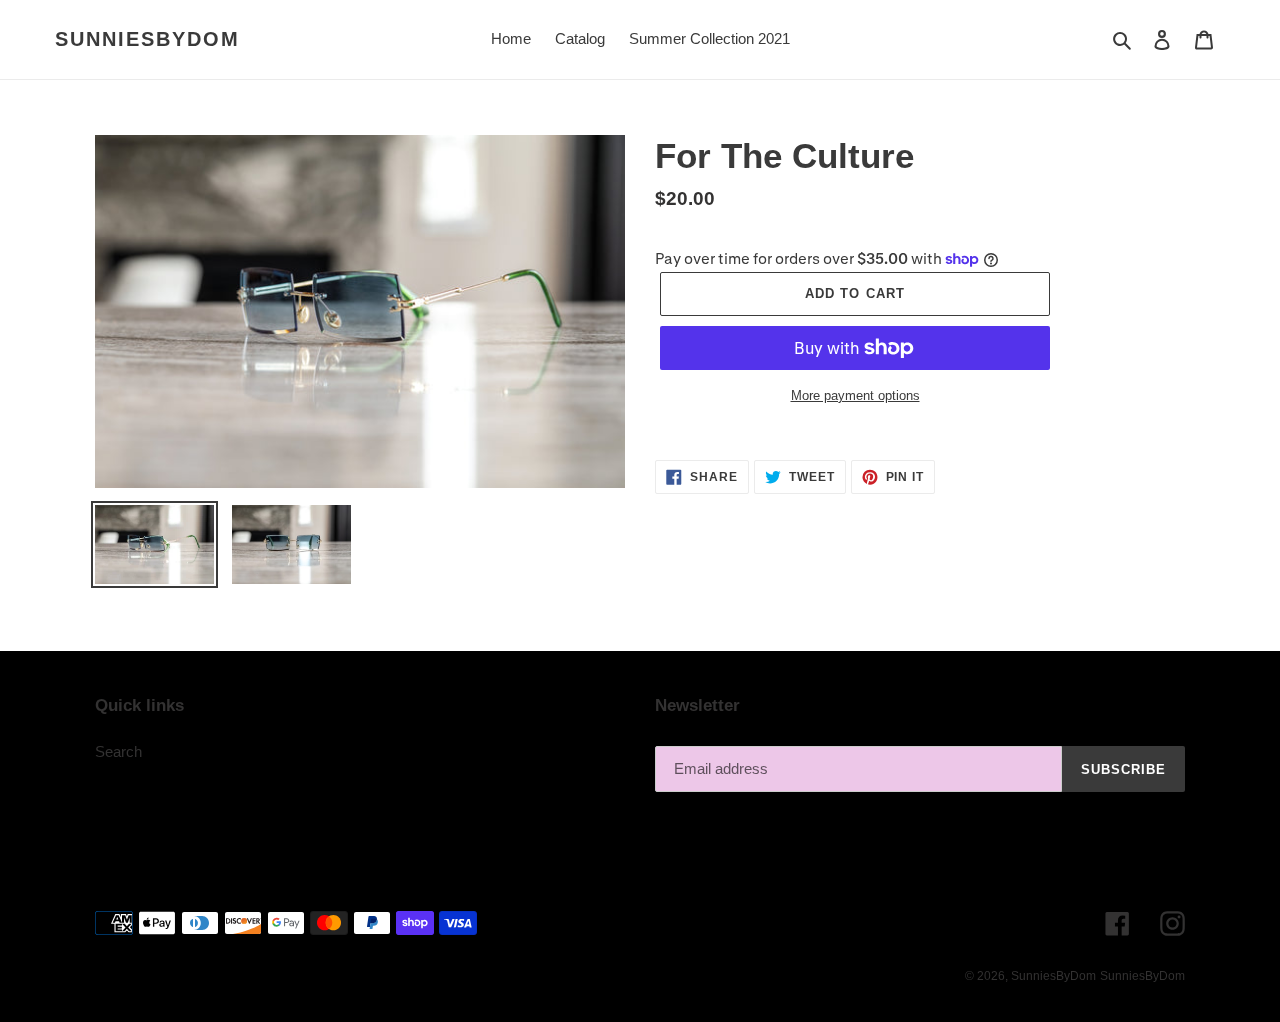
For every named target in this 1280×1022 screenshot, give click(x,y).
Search (118, 751)
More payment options (855, 395)
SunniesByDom (147, 39)
